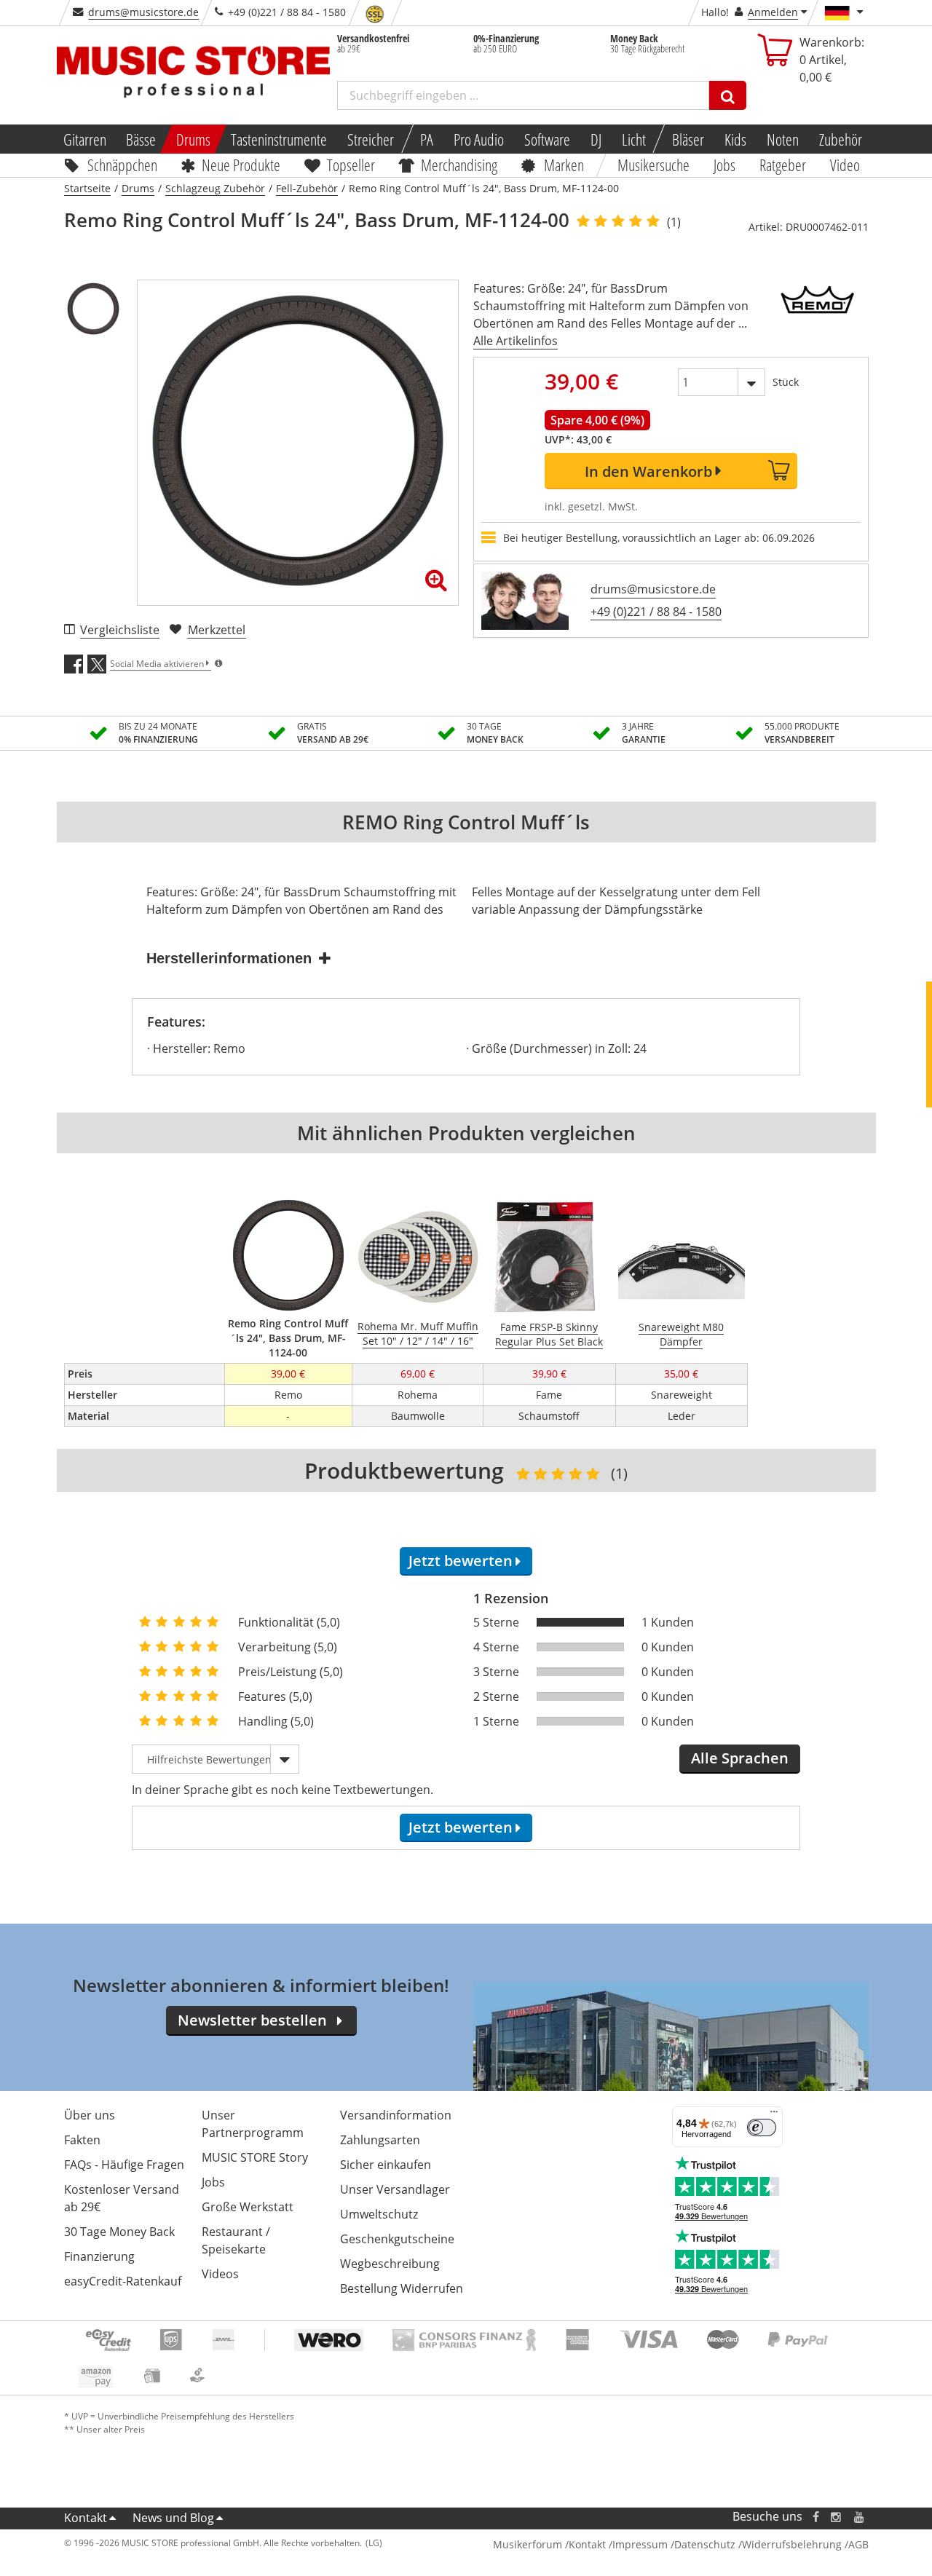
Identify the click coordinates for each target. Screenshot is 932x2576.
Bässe (141, 139)
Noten (783, 139)
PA (427, 139)
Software (547, 139)
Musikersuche (654, 165)
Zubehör (841, 139)
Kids (735, 139)
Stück (786, 382)
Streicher (371, 139)
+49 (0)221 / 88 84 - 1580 (656, 612)
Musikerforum (528, 2544)
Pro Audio (479, 139)
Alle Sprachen (740, 1758)
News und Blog (173, 2518)
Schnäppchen (122, 165)
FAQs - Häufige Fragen (124, 2165)
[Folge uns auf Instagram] (837, 2517)
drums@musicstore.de (143, 12)
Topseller (351, 165)
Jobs (725, 165)
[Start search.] (728, 95)
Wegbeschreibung (390, 2264)
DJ (596, 139)
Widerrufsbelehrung (792, 2544)
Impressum (640, 2544)
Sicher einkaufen (386, 2165)
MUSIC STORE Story (255, 2157)
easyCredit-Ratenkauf (123, 2281)
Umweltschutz (379, 2214)
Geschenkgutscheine (397, 2239)
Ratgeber (783, 165)
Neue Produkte (241, 165)
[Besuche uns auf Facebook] (815, 2517)
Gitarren (84, 139)
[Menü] (774, 2115)
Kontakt (86, 2518)
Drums (193, 139)
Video (845, 165)
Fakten (82, 2140)
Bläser (688, 139)
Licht (634, 139)
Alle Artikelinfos (516, 341)
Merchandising (460, 165)
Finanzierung (99, 2256)
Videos (220, 2274)
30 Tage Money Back (119, 2232)
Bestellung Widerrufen (402, 2288)
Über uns (90, 2115)
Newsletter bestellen (252, 2020)
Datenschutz (705, 2544)
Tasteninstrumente (279, 139)
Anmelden (773, 12)
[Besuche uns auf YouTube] (860, 2517)
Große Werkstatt (248, 2207)
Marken (564, 165)
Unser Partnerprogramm (253, 2124)
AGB (858, 2544)
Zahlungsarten (380, 2140)
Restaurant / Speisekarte (236, 2240)
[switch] (762, 2127)
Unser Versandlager (395, 2189)
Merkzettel (217, 630)
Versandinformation (396, 2115)
